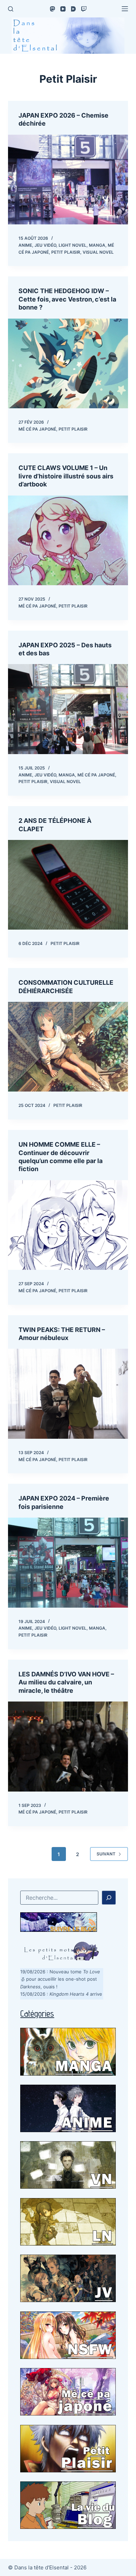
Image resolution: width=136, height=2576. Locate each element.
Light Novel (73, 245)
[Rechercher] (11, 9)
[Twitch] (84, 9)
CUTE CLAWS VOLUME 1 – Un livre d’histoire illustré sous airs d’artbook (66, 476)
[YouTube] (63, 9)
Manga (97, 245)
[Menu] (125, 9)
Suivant (106, 1854)
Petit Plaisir (66, 252)
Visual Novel (98, 252)
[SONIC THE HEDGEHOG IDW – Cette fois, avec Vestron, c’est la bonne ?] (68, 363)
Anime (25, 245)
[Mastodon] (52, 9)
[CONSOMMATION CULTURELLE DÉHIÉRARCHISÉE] (68, 1047)
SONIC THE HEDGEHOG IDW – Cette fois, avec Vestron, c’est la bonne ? (67, 299)
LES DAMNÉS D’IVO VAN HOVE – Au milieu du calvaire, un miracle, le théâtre (66, 1682)
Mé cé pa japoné (37, 429)
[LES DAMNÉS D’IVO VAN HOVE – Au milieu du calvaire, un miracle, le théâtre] (68, 1746)
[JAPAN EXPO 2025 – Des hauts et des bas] (68, 709)
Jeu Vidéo (45, 245)
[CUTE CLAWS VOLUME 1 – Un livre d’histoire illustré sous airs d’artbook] (68, 540)
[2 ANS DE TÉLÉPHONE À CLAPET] (68, 885)
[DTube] (73, 9)
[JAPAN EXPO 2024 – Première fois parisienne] (68, 1562)
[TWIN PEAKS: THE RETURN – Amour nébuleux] (68, 1394)
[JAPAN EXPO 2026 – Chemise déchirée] (68, 180)
